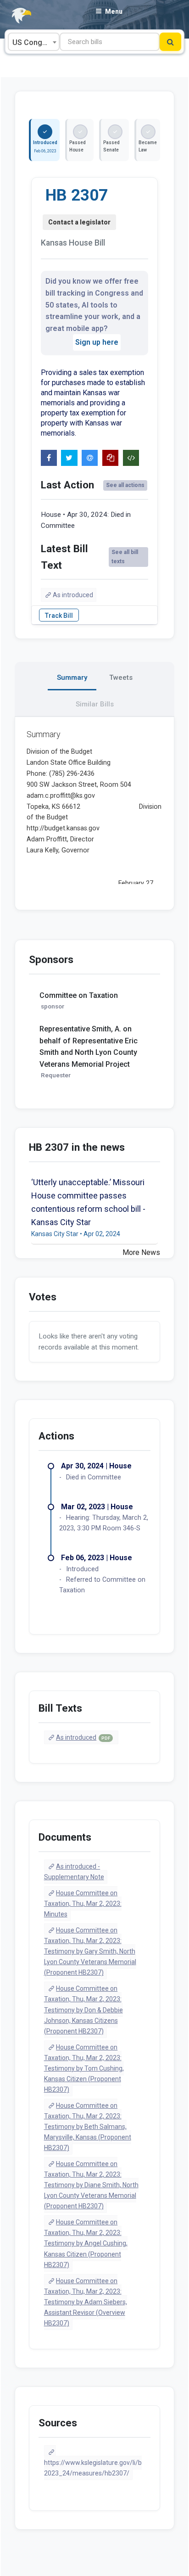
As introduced (73, 595)
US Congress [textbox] (35, 42)
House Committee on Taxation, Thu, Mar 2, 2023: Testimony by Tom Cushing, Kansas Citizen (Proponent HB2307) (84, 2068)
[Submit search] (170, 42)
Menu (114, 11)
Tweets (121, 678)
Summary (72, 678)
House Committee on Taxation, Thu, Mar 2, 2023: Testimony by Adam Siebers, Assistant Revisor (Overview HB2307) (86, 2302)
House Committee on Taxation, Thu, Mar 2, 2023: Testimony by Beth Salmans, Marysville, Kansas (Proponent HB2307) (88, 2127)
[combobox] (34, 42)
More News (141, 1252)
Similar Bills (95, 704)
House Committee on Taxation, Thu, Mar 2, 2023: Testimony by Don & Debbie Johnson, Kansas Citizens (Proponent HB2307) (83, 2010)
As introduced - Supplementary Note (74, 1872)
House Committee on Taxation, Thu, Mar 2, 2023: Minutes (83, 1904)
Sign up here (97, 342)
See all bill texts (125, 557)
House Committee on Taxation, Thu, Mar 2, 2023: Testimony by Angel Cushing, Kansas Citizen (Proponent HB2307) (86, 2243)
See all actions (125, 485)
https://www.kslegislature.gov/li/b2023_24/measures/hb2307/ (93, 2468)
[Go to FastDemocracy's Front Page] (16, 16)
